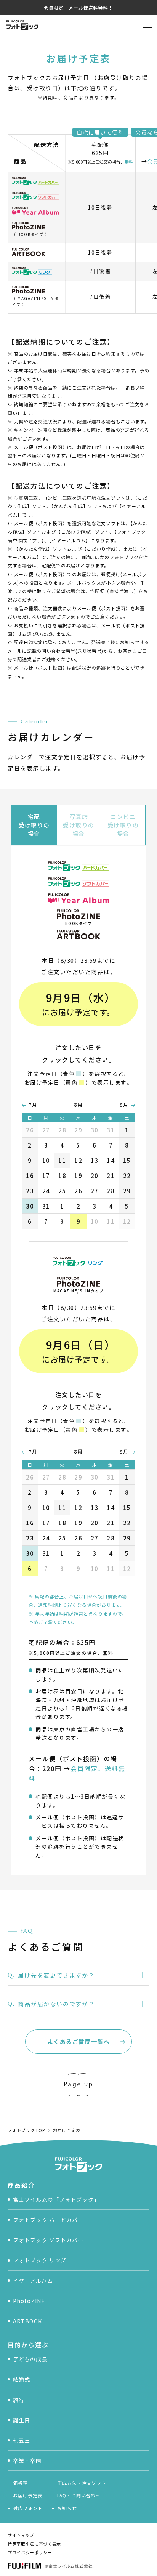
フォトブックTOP (26, 2130)
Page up (79, 2084)
